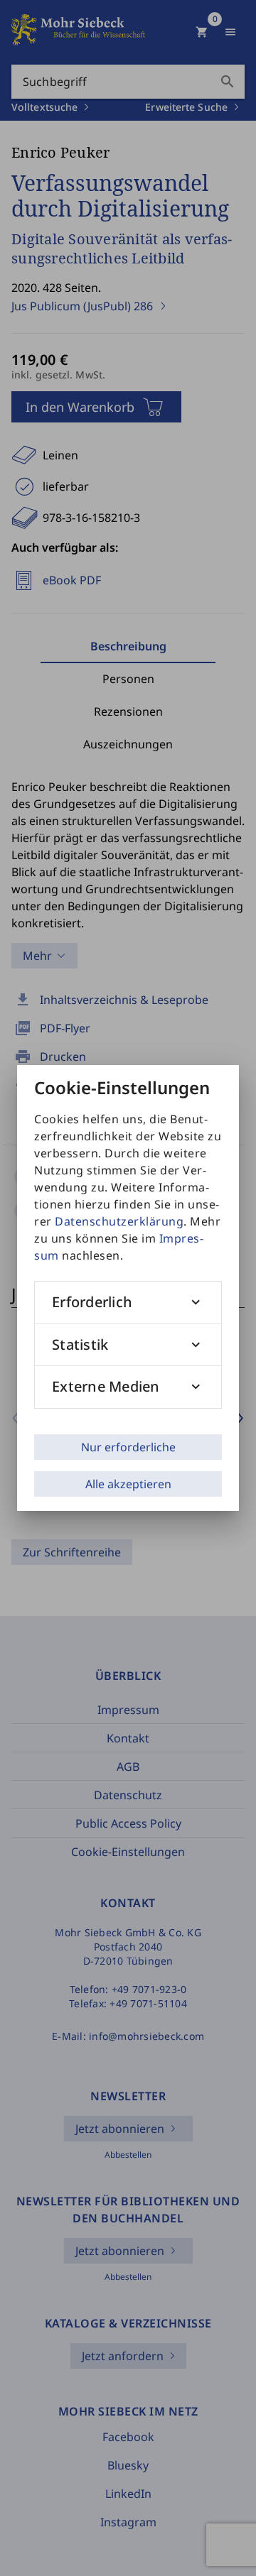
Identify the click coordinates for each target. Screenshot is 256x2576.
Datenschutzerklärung (119, 1221)
